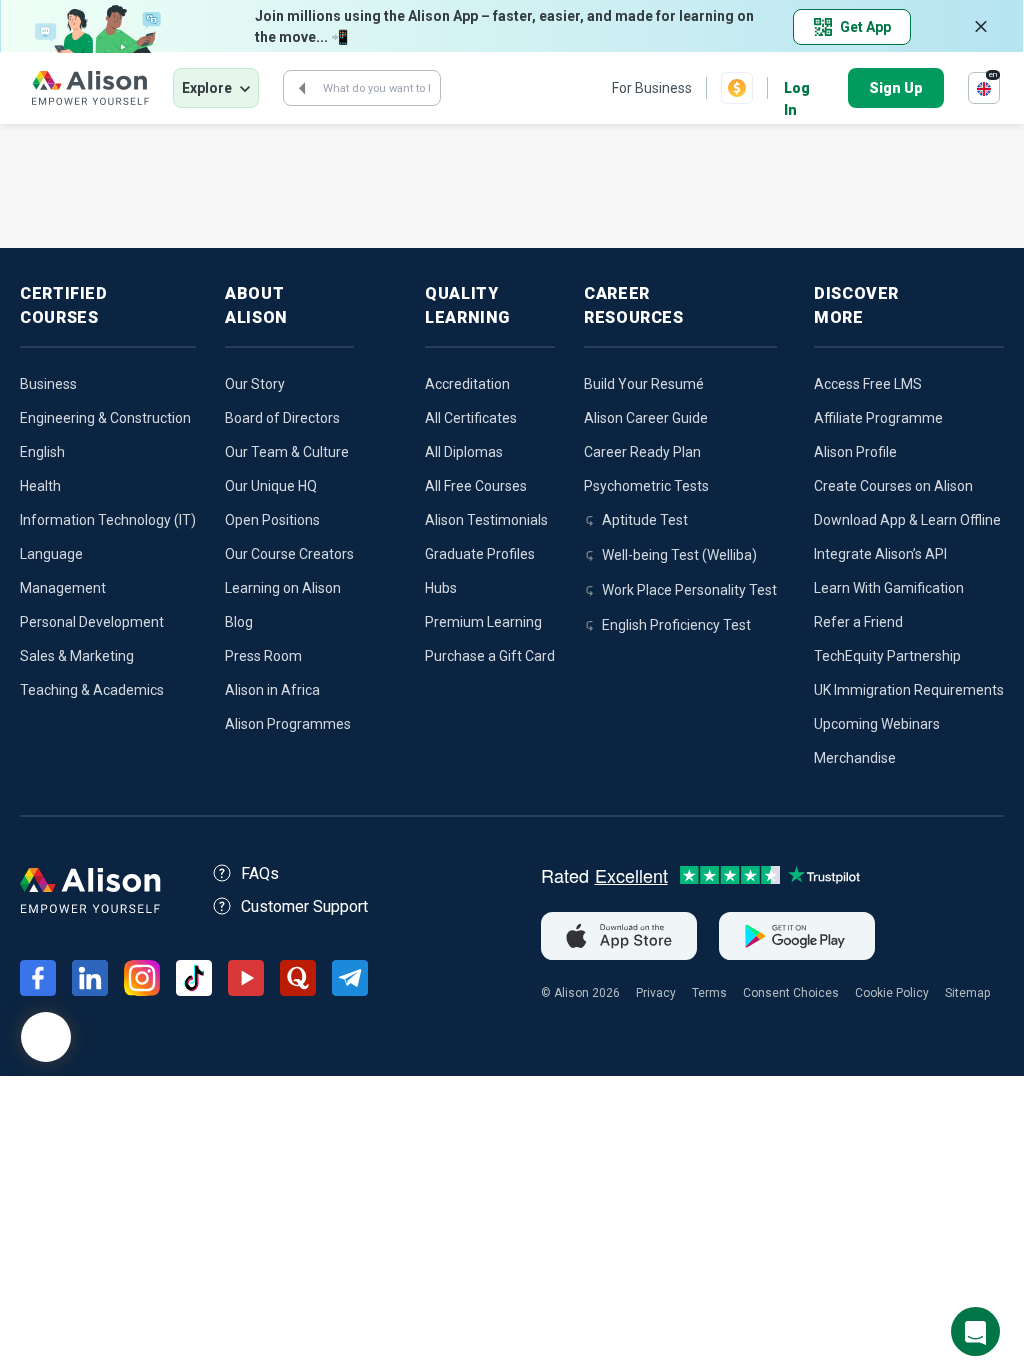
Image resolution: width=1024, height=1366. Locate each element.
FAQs (260, 873)
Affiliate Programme (878, 418)
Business (48, 384)
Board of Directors (282, 418)
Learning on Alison (283, 588)
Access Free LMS (868, 384)
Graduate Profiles (480, 554)
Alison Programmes (288, 724)
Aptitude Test (645, 520)
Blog (239, 622)
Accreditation (467, 384)
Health (40, 486)
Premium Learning (483, 622)
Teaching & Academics (92, 690)
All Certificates (471, 418)
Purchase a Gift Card (490, 656)
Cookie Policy (892, 993)
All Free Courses (476, 486)
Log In (797, 89)
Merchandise (855, 758)
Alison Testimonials (486, 520)
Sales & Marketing (77, 656)
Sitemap (967, 993)
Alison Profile (855, 452)
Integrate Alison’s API (880, 554)
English (42, 452)
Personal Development (92, 622)
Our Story (255, 384)
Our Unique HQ (271, 486)
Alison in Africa (272, 690)
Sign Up (896, 88)
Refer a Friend (858, 622)
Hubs (441, 588)
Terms (709, 993)
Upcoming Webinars (877, 724)
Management (63, 588)
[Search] (302, 88)
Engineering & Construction (105, 418)
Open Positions (272, 520)
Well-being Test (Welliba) (679, 555)
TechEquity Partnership (887, 656)
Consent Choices (791, 993)
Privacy (656, 993)
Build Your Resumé (644, 384)
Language (51, 554)
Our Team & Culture (287, 452)
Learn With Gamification (889, 588)
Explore (207, 88)
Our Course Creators (289, 554)
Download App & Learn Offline (907, 520)
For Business (652, 88)
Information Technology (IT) (108, 520)
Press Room (263, 656)
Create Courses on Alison (893, 486)
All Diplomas (464, 452)
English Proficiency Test (676, 625)
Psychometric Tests (646, 486)
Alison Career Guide (646, 418)
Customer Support (304, 906)
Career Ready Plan (642, 452)
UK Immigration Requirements (909, 690)
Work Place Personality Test (689, 590)
